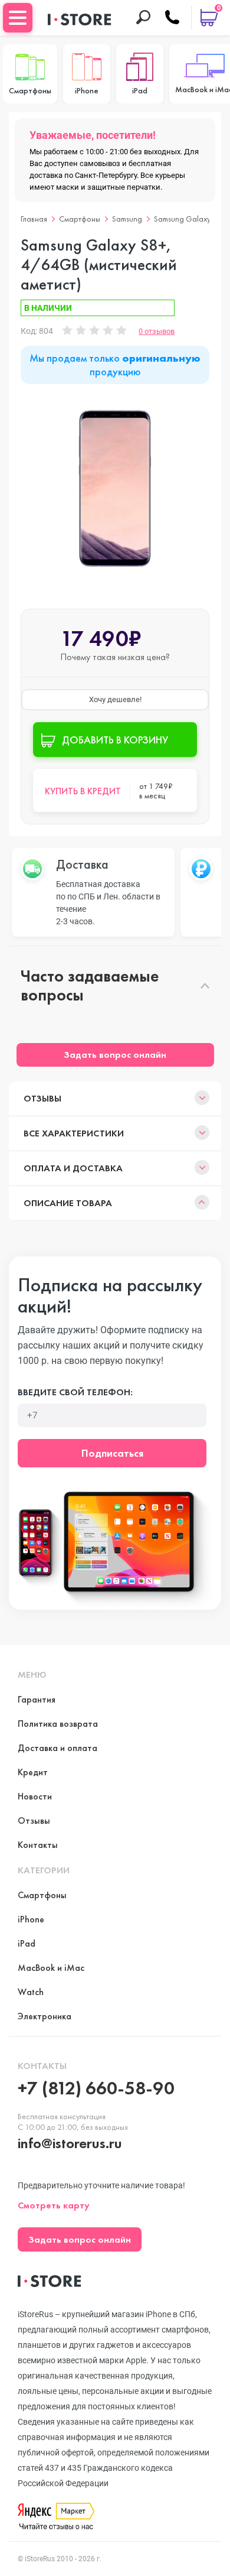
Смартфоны (80, 219)
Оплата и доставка (73, 1168)
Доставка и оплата (57, 1748)
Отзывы (42, 1098)
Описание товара (68, 1203)
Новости (35, 1796)
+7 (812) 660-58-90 (96, 2088)
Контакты (38, 1845)
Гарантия (37, 1699)
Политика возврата (58, 1724)
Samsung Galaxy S (185, 219)
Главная (34, 219)
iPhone (31, 1919)
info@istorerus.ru (70, 2143)
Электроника (45, 2016)
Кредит (33, 1772)
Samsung (127, 219)
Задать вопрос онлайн (115, 1055)
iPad (27, 1943)
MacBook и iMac (51, 1968)
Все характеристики (74, 1133)
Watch (31, 1992)
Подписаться (112, 1453)
